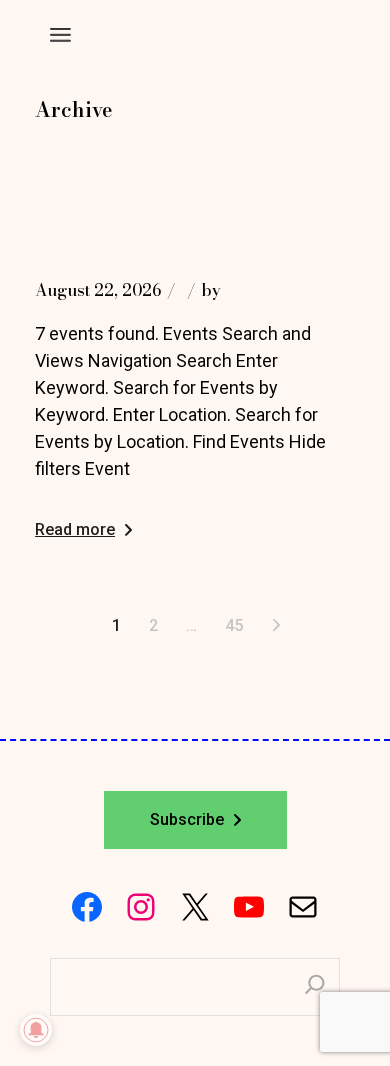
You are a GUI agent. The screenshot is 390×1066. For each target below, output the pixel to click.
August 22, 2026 (98, 290)
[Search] (315, 987)
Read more (75, 529)
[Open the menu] (60, 35)
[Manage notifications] (36, 1030)
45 (234, 625)
